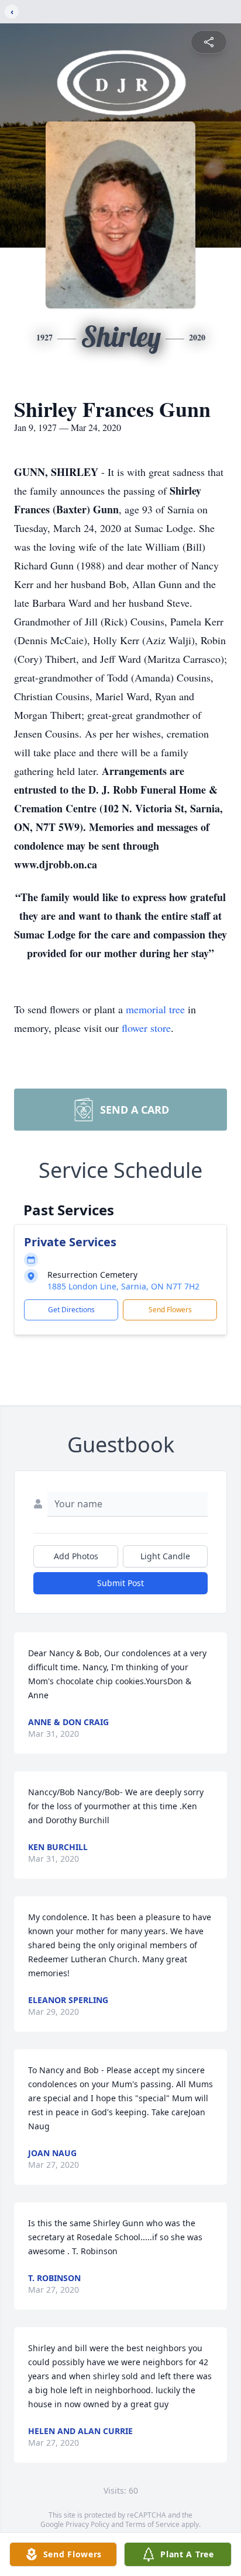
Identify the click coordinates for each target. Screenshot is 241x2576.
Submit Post (120, 1583)
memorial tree (155, 1009)
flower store (146, 1028)
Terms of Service (152, 2524)
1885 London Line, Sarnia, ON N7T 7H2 (123, 1286)
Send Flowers (170, 1310)
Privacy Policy (87, 2524)
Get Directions (71, 1310)
